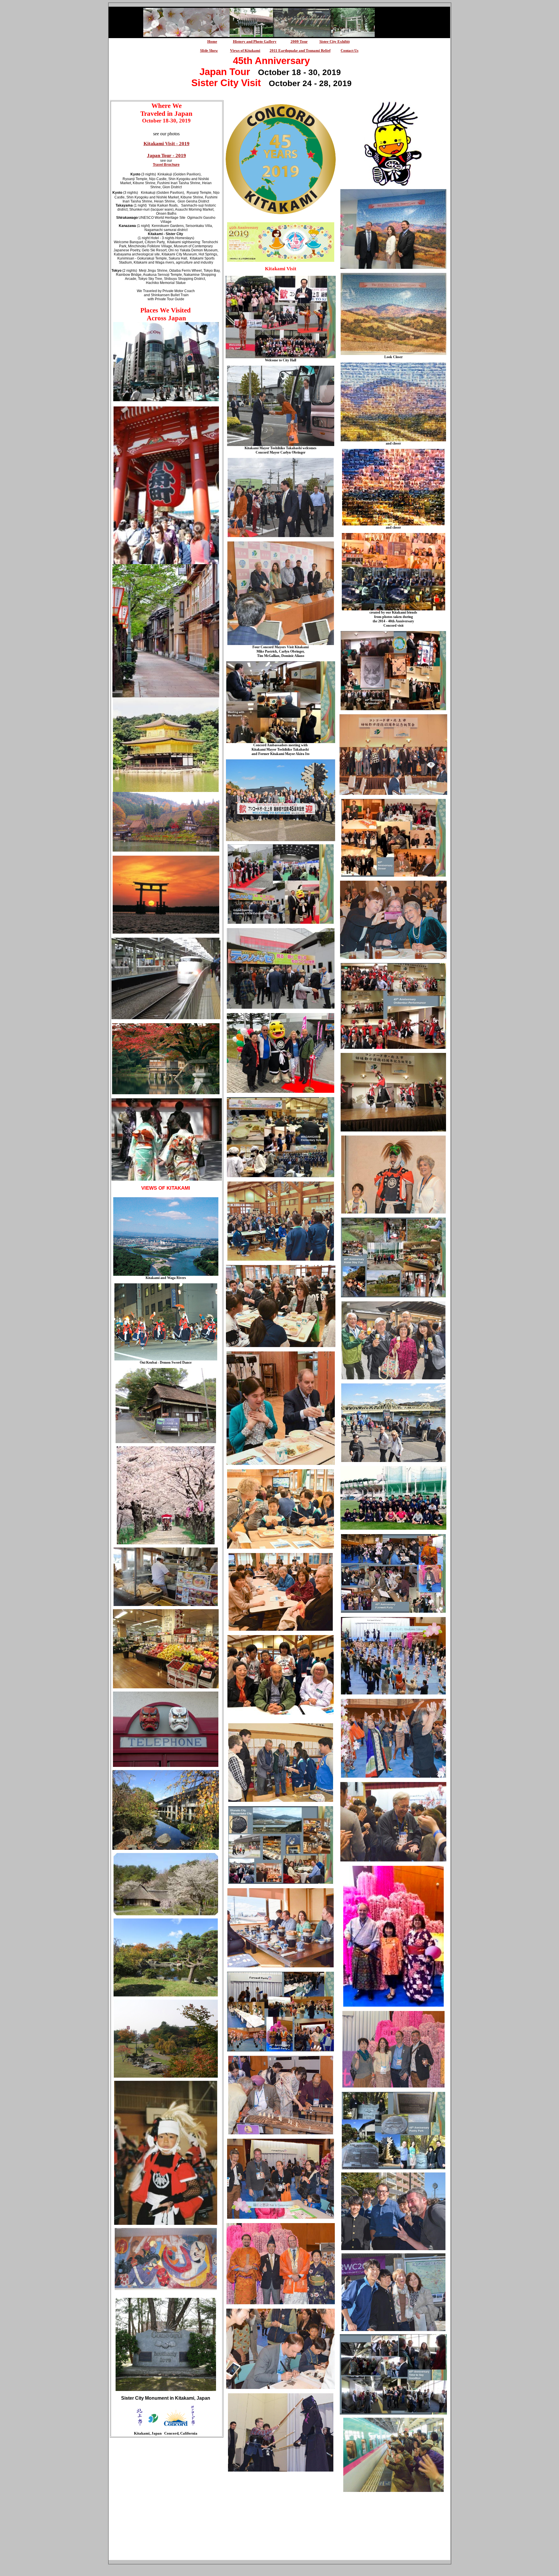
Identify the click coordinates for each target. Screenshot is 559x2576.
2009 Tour (299, 41)
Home (212, 41)
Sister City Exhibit (335, 41)
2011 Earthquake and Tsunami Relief (300, 50)
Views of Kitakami (245, 50)
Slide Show (209, 50)
